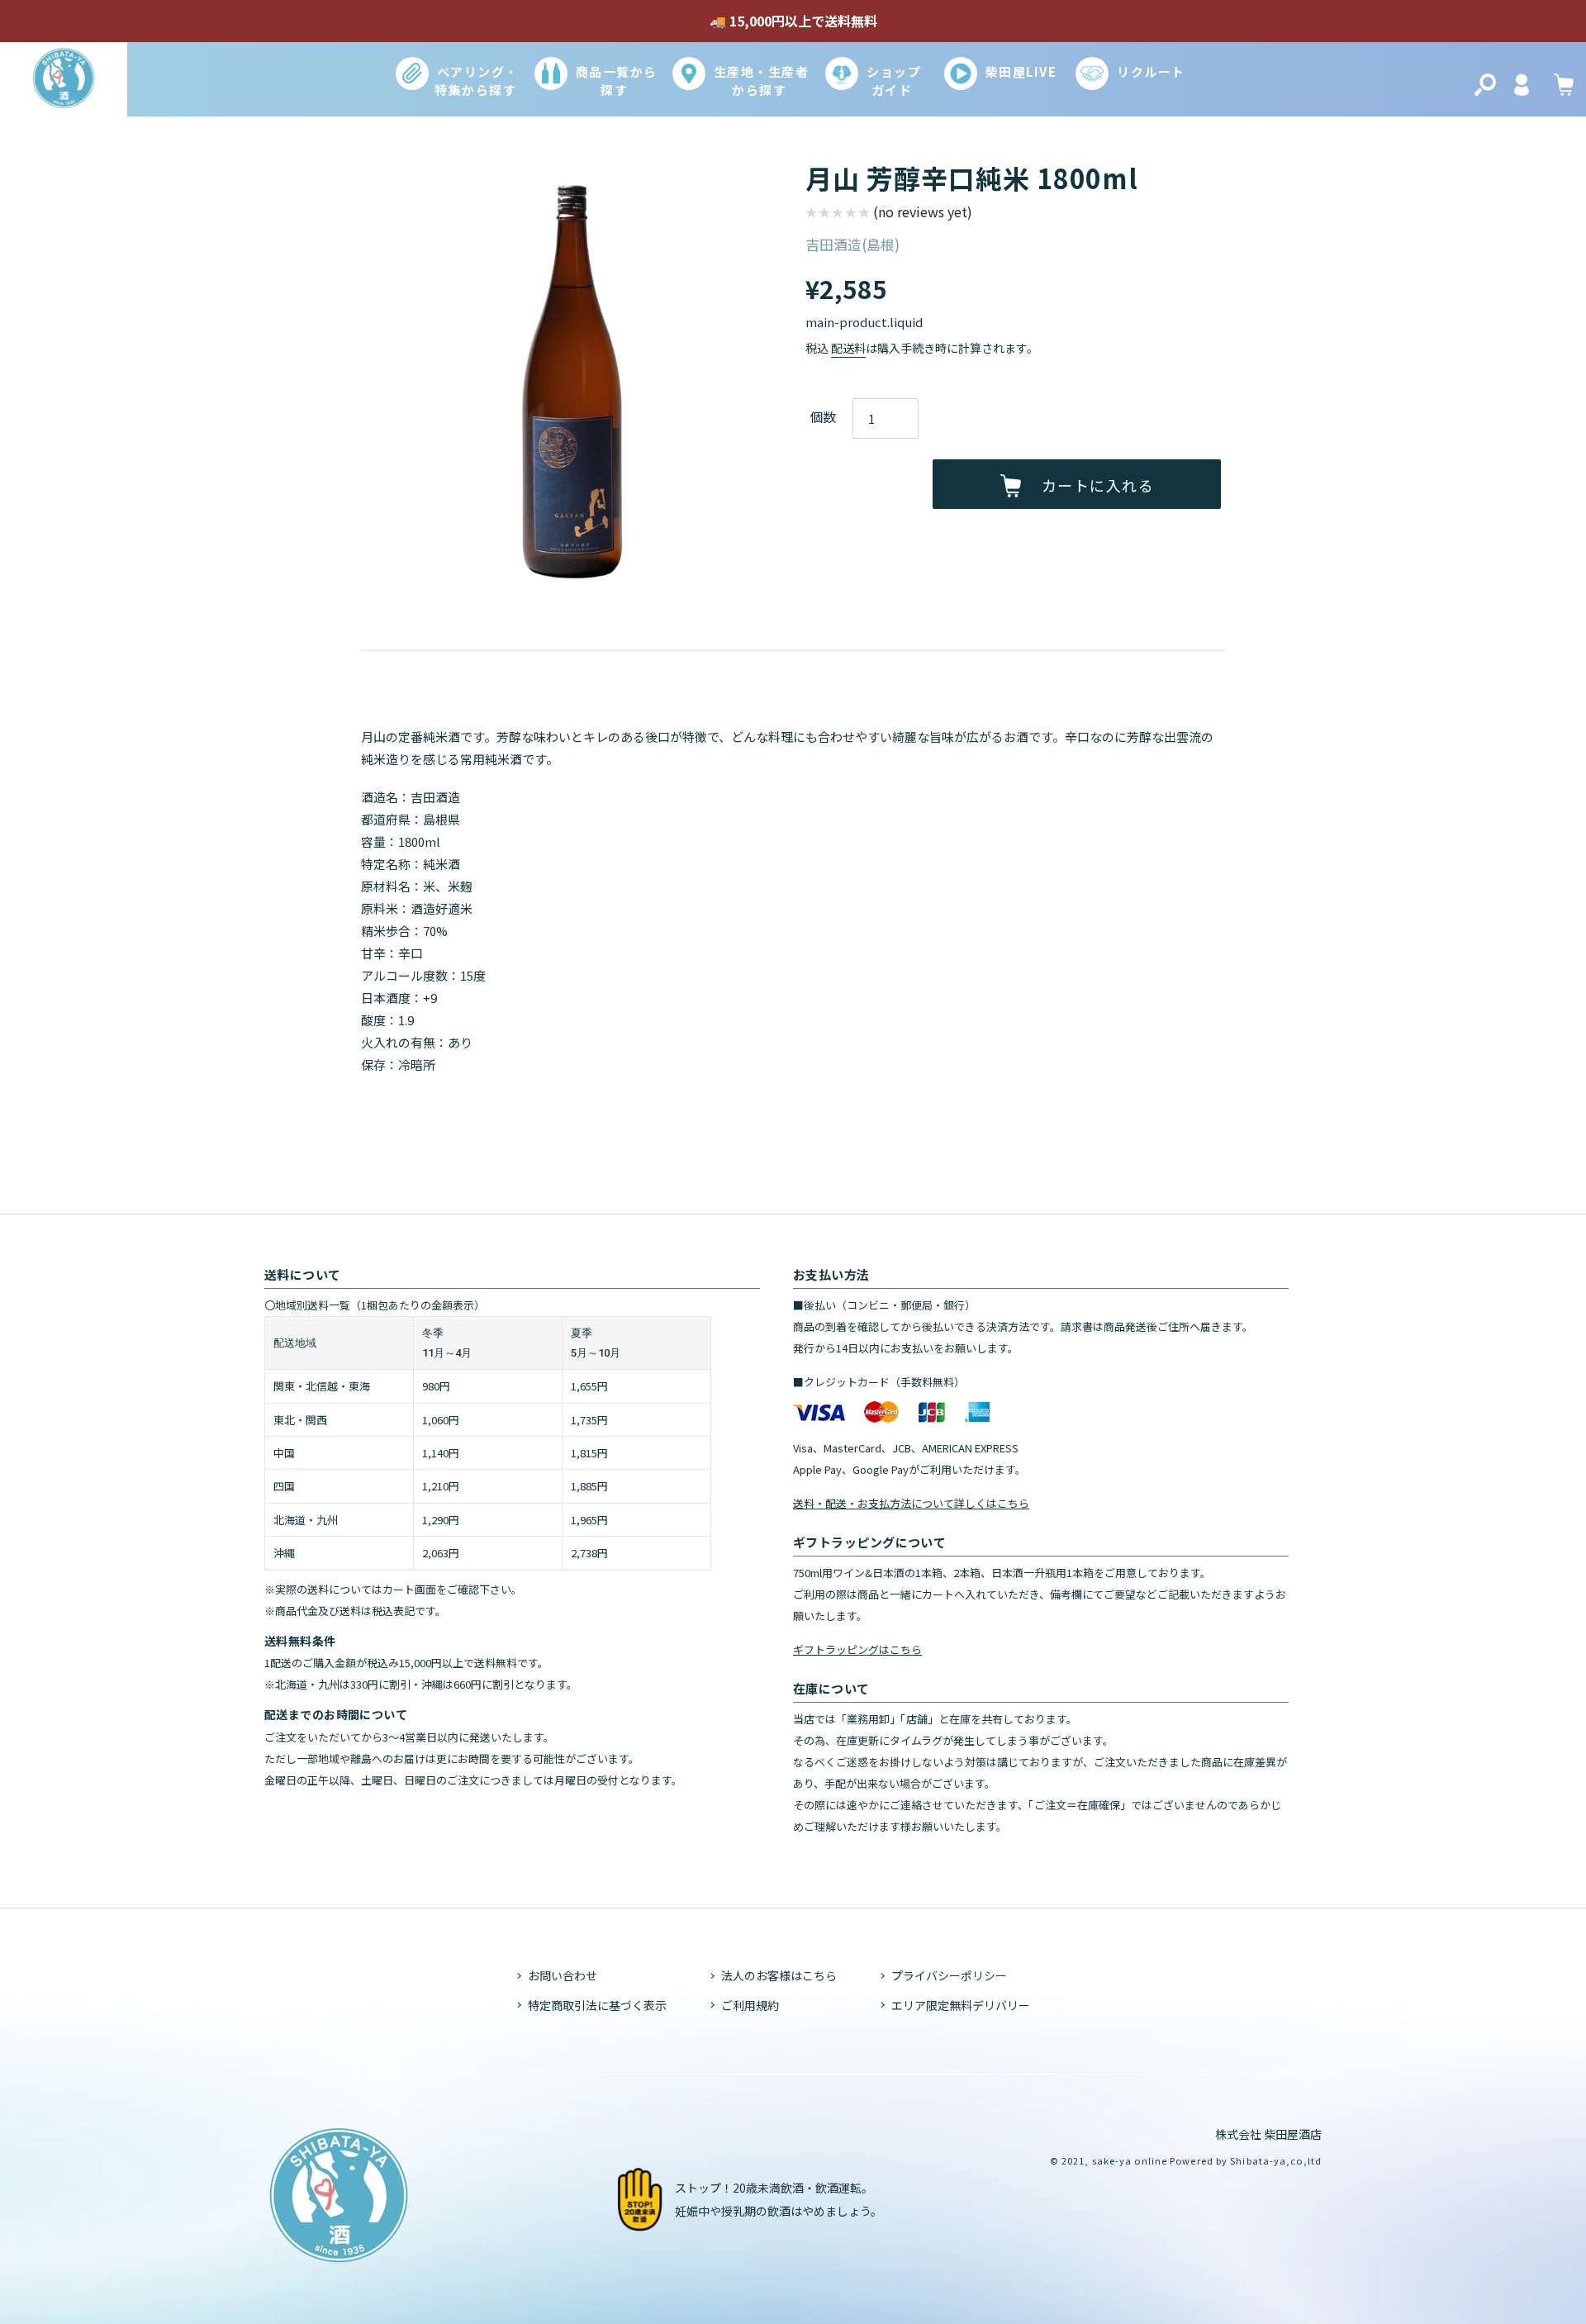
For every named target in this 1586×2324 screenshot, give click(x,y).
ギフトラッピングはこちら (857, 1649)
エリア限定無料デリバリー (961, 2005)
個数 (823, 416)
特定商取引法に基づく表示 (597, 2005)
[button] (889, 214)
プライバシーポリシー (949, 1975)
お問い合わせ (563, 1975)
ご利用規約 (750, 2005)
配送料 (848, 348)
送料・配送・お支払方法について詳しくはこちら (911, 1503)
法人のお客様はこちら (779, 1975)
